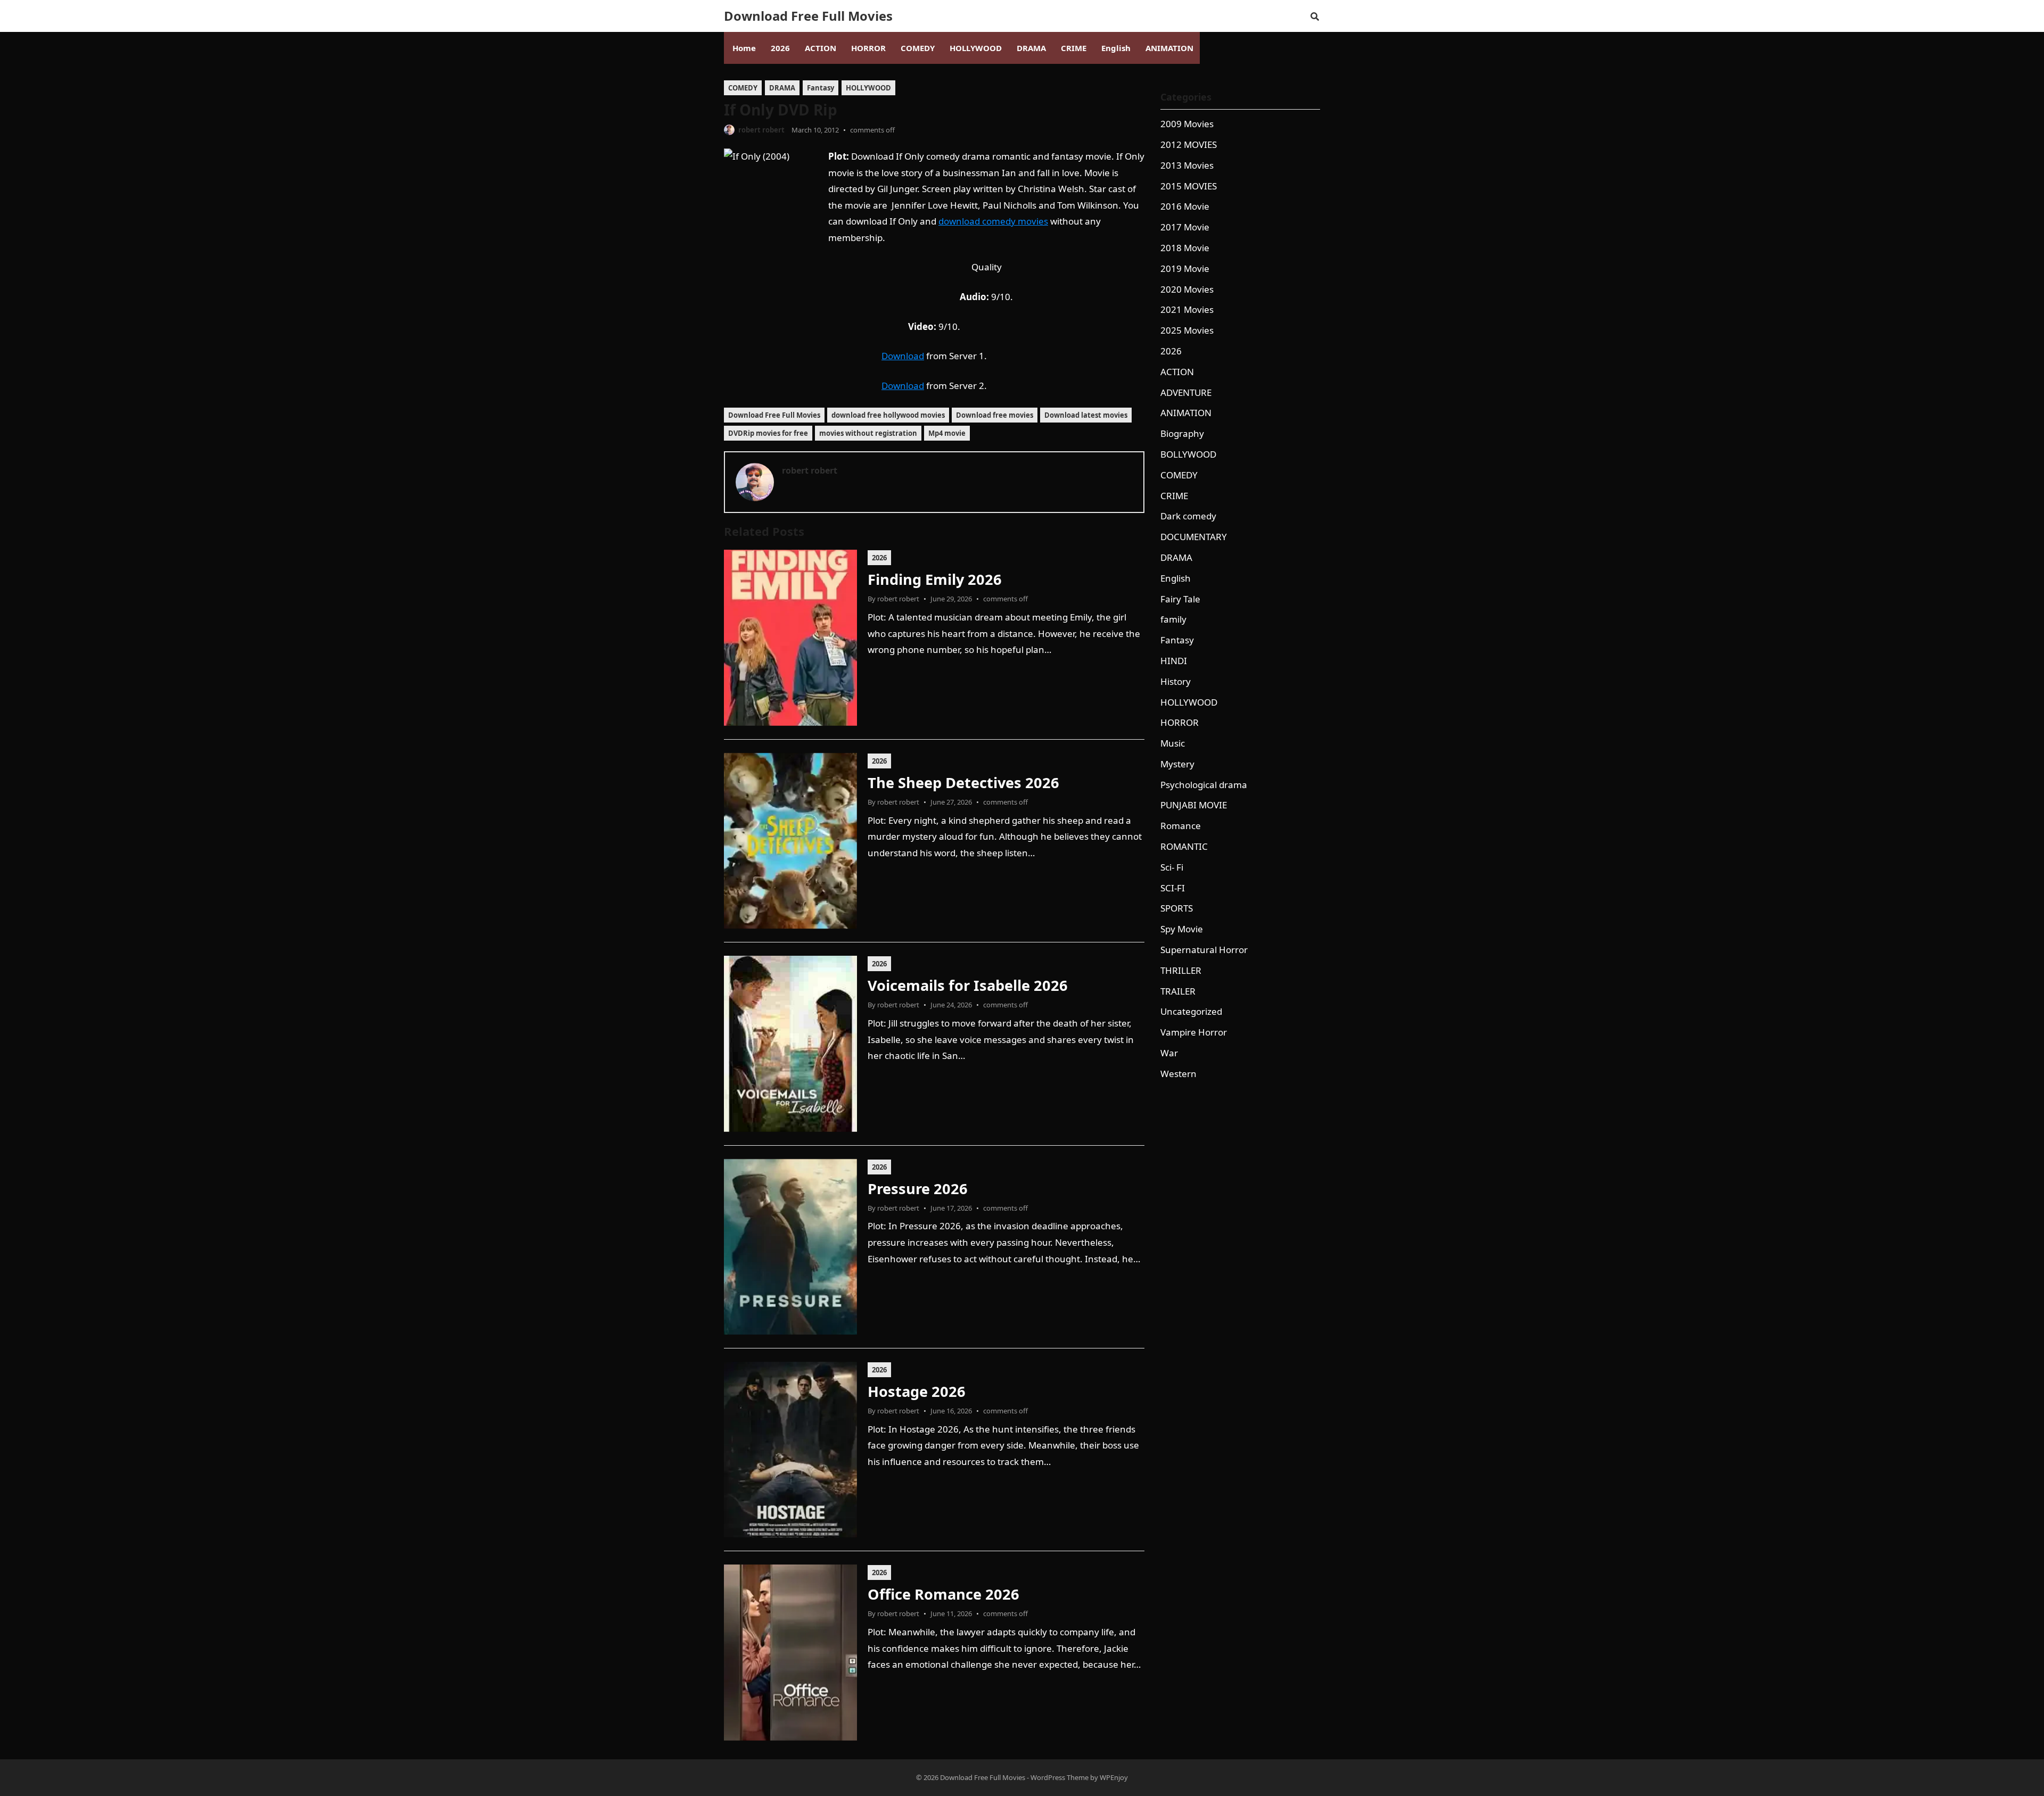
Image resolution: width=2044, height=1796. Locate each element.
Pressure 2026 (918, 1189)
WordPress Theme (1060, 1777)
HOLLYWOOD (868, 88)
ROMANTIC (1184, 846)
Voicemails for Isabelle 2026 (968, 985)
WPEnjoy (1114, 1777)
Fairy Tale (1180, 599)
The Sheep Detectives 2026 (963, 783)
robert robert (761, 130)
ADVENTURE (1186, 392)
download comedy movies (993, 221)
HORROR (1180, 722)
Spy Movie (1182, 929)
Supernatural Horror (1204, 950)
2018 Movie (1185, 248)
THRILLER (1181, 970)
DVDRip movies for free (768, 433)
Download (903, 356)
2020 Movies (1187, 289)
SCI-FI (1173, 888)
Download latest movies (1086, 415)
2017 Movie (1185, 227)
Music (1173, 743)
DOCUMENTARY (1194, 537)
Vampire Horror (1194, 1032)
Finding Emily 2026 (935, 579)
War (1169, 1053)
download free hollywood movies (888, 415)
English (1176, 578)
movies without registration (868, 433)
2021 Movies (1187, 309)
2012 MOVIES (1189, 144)
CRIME (1174, 496)
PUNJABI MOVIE (1194, 805)
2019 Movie (1185, 268)
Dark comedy (1188, 516)
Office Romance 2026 (943, 1594)
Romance (1181, 826)
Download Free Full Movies (808, 16)
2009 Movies (1187, 124)
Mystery (1177, 764)
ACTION (1177, 372)
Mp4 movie (947, 433)
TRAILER (1178, 991)
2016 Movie (1185, 206)
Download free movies (995, 415)
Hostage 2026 (917, 1391)
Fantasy (821, 88)
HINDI (1174, 661)
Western (1178, 1074)
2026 (879, 558)
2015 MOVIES (1189, 186)
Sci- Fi (1172, 867)
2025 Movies (1187, 330)
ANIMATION (1186, 413)
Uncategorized (1191, 1011)
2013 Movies (1187, 165)
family (1173, 619)
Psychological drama (1204, 785)
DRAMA (782, 88)
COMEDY (743, 88)
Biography (1182, 433)
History (1176, 681)
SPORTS (1177, 908)
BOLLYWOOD (1188, 454)
